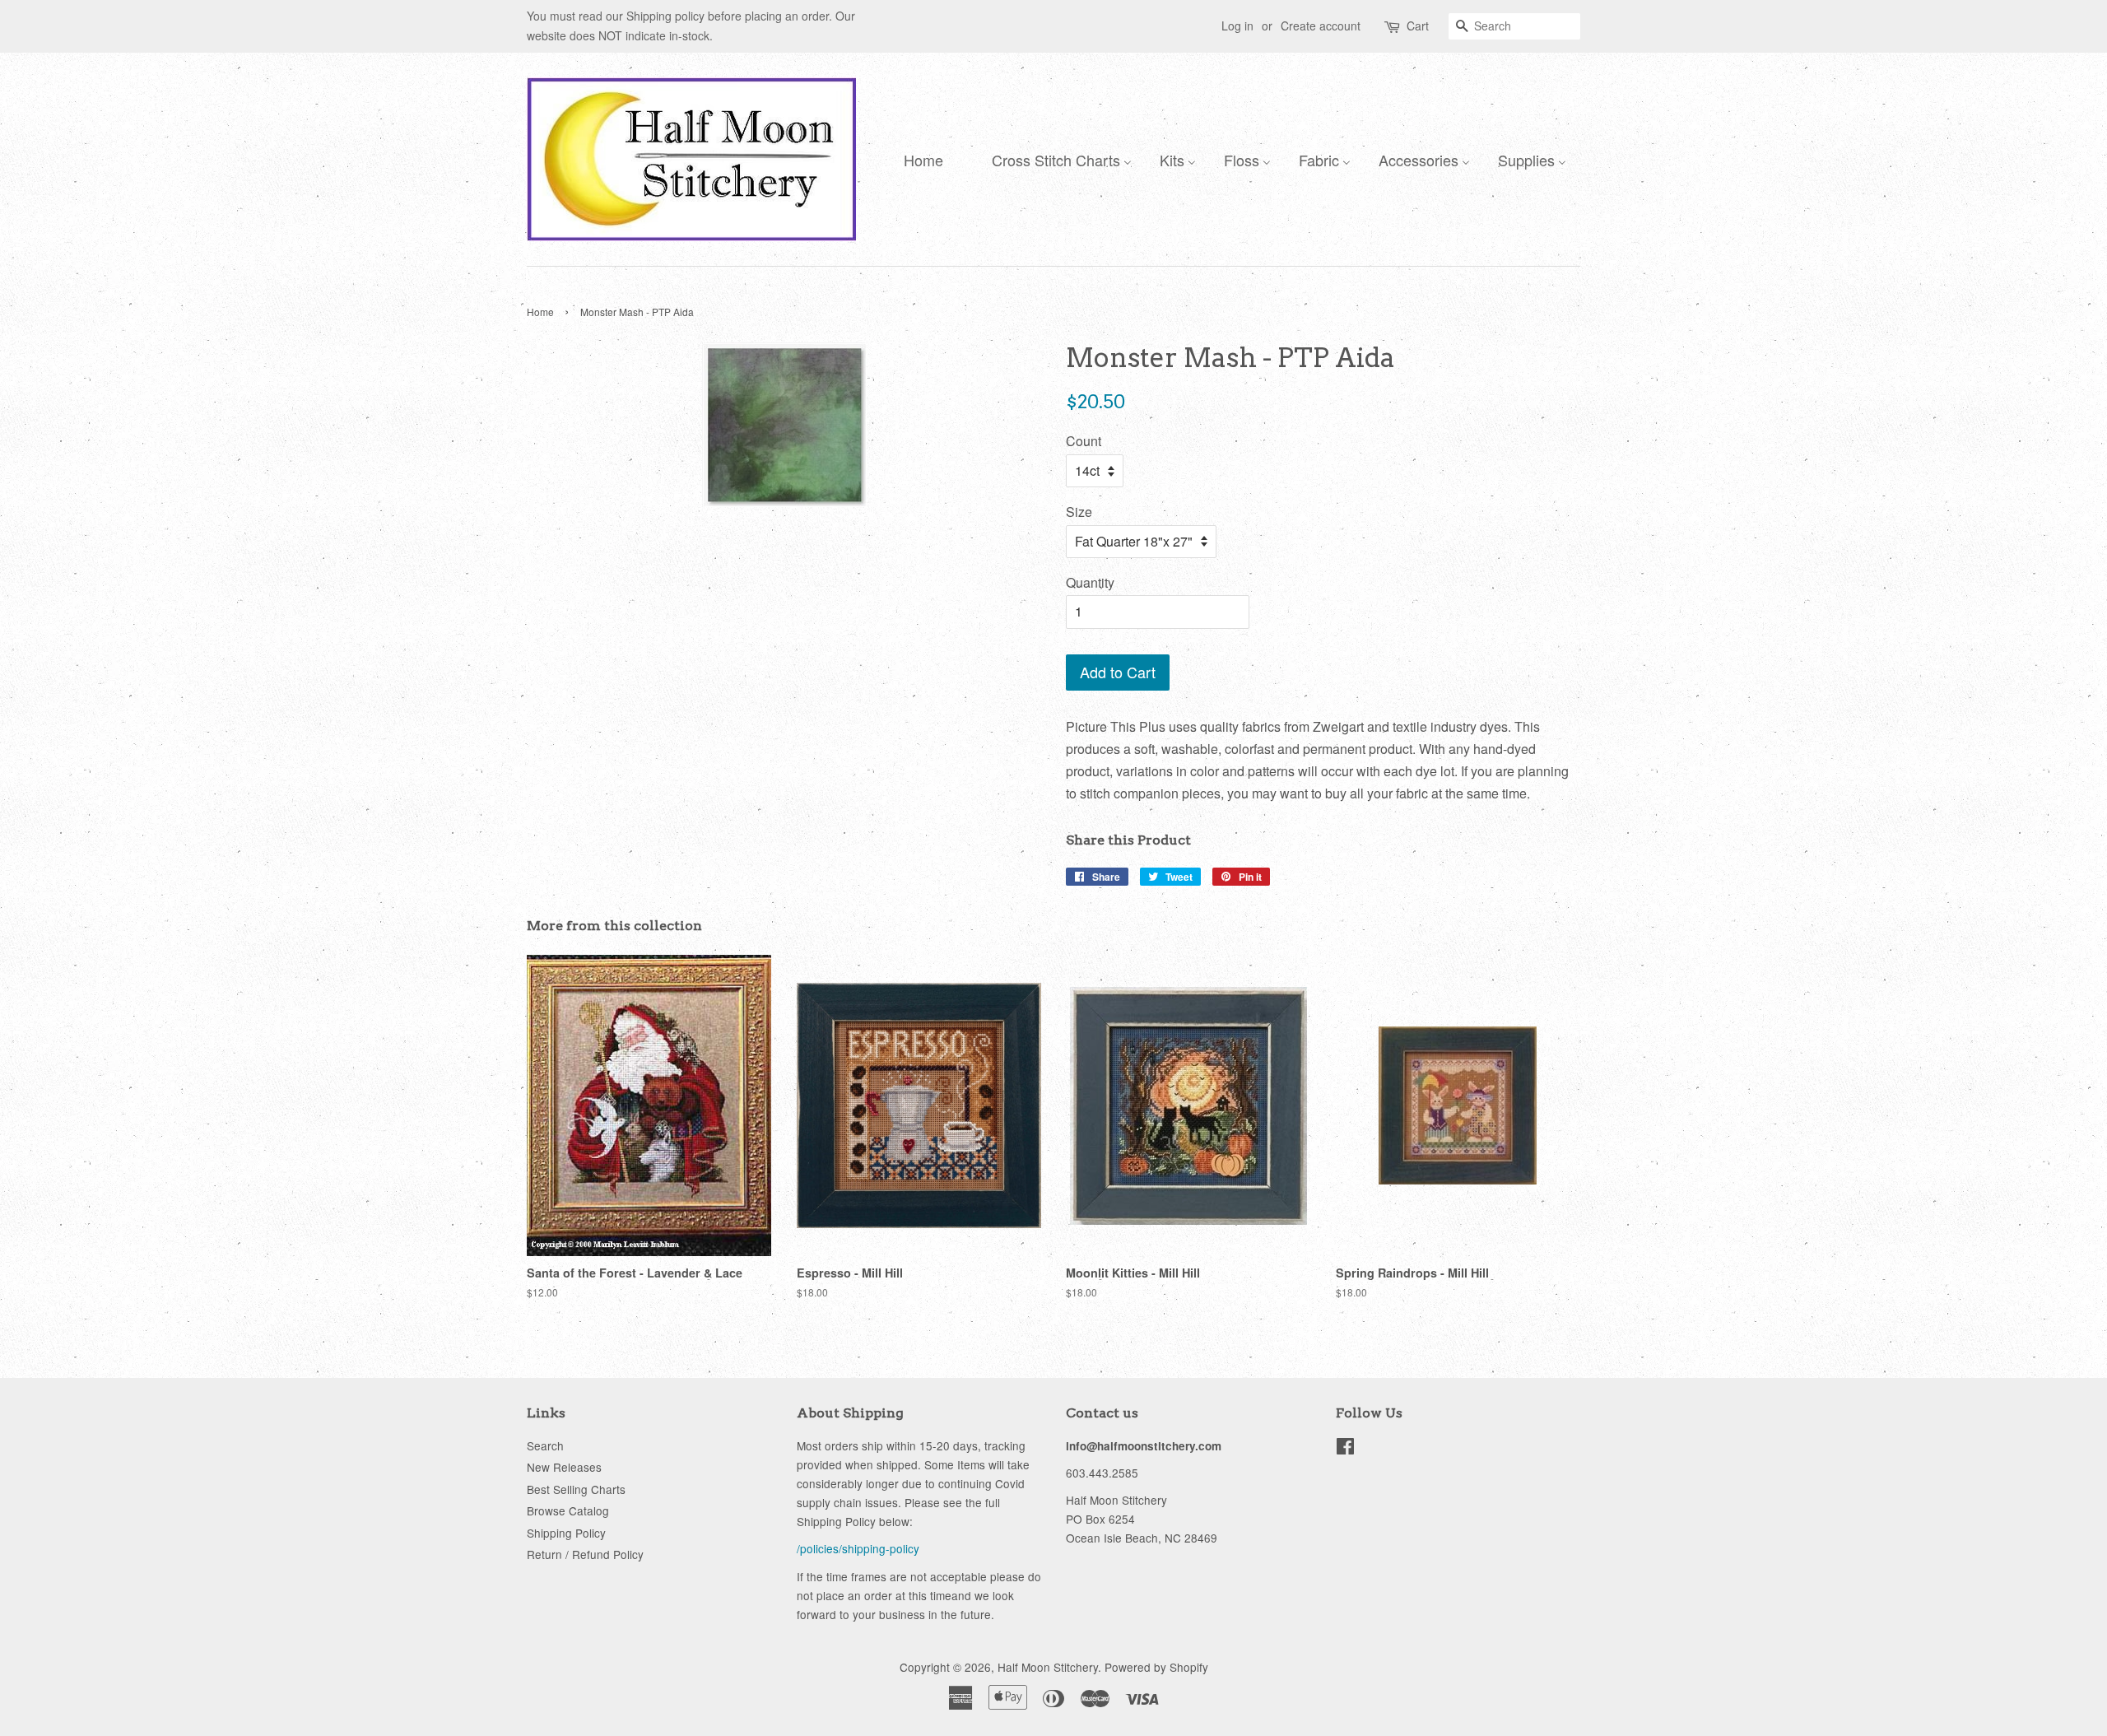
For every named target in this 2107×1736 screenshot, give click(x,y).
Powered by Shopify (1156, 1667)
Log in (1237, 26)
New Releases (564, 1467)
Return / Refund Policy (585, 1554)
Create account (1321, 26)
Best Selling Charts (576, 1489)
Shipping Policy (566, 1533)
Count (1084, 441)
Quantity (1090, 582)
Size (1079, 512)
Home (540, 312)
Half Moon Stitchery (1048, 1667)
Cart (1418, 26)
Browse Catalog (568, 1510)
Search (545, 1445)
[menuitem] (919, 159)
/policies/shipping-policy (858, 1548)
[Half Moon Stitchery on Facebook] (1345, 1449)
